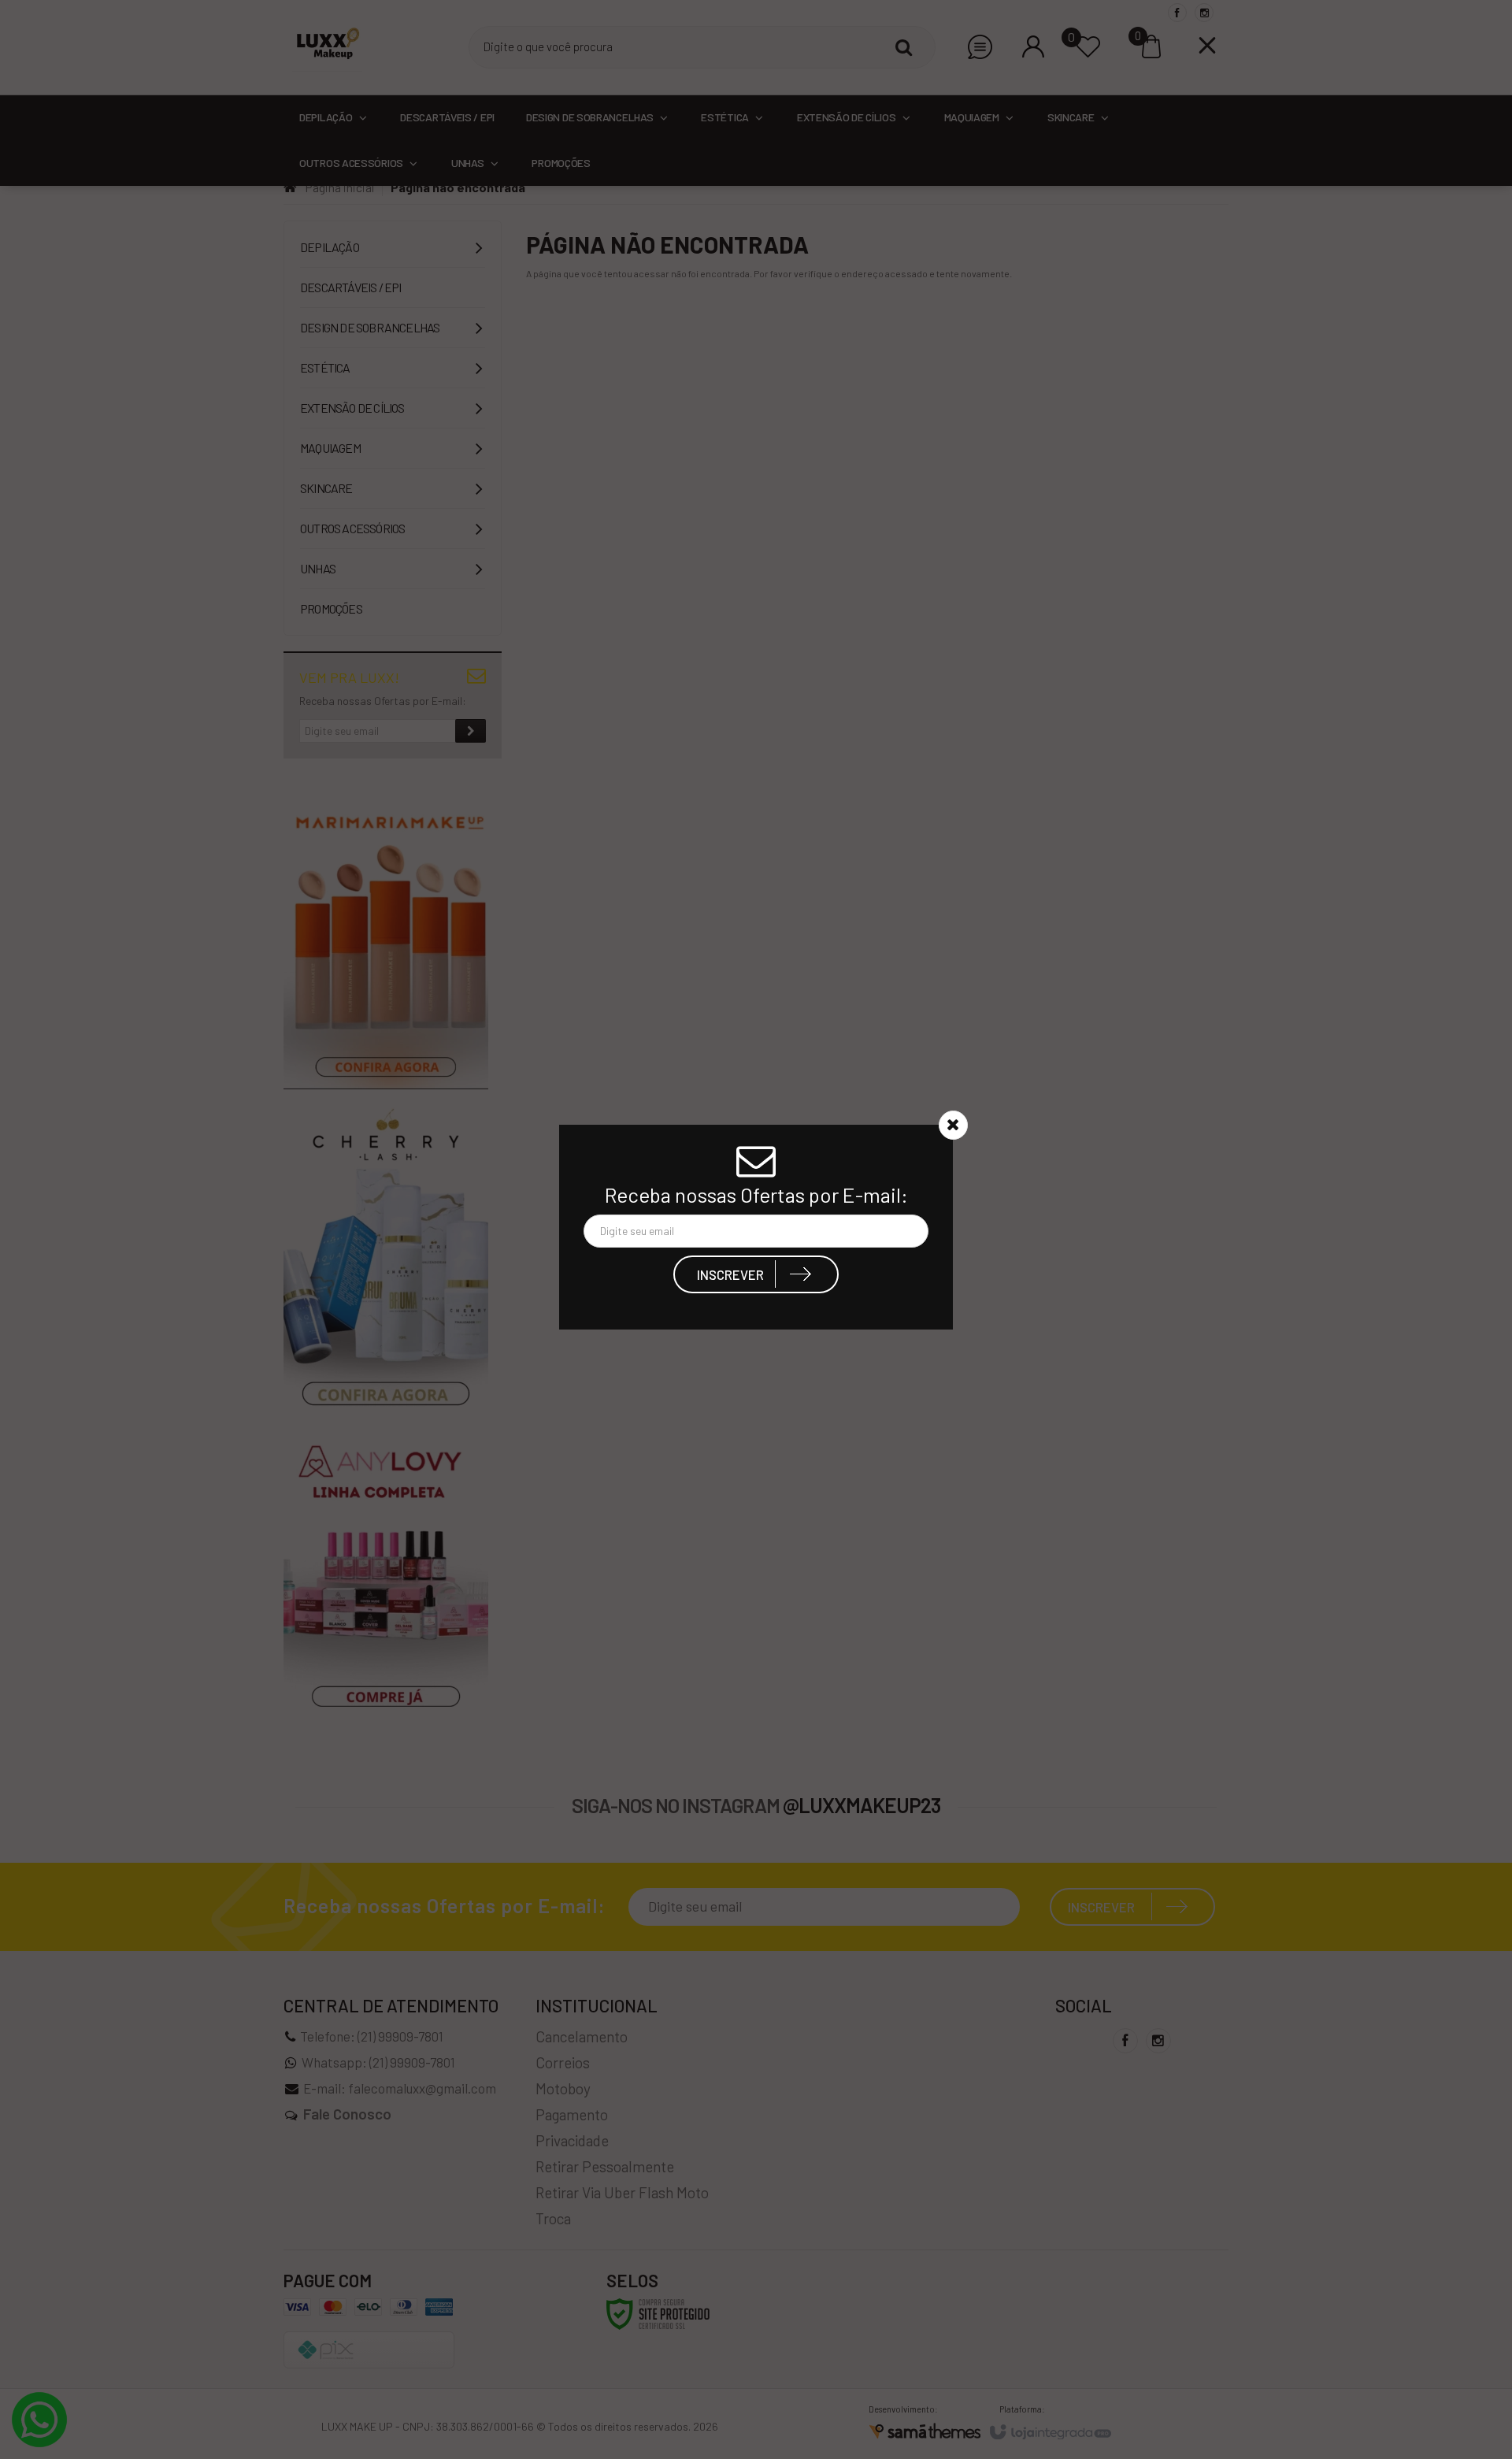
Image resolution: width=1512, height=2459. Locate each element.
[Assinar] (756, 1277)
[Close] (953, 1127)
